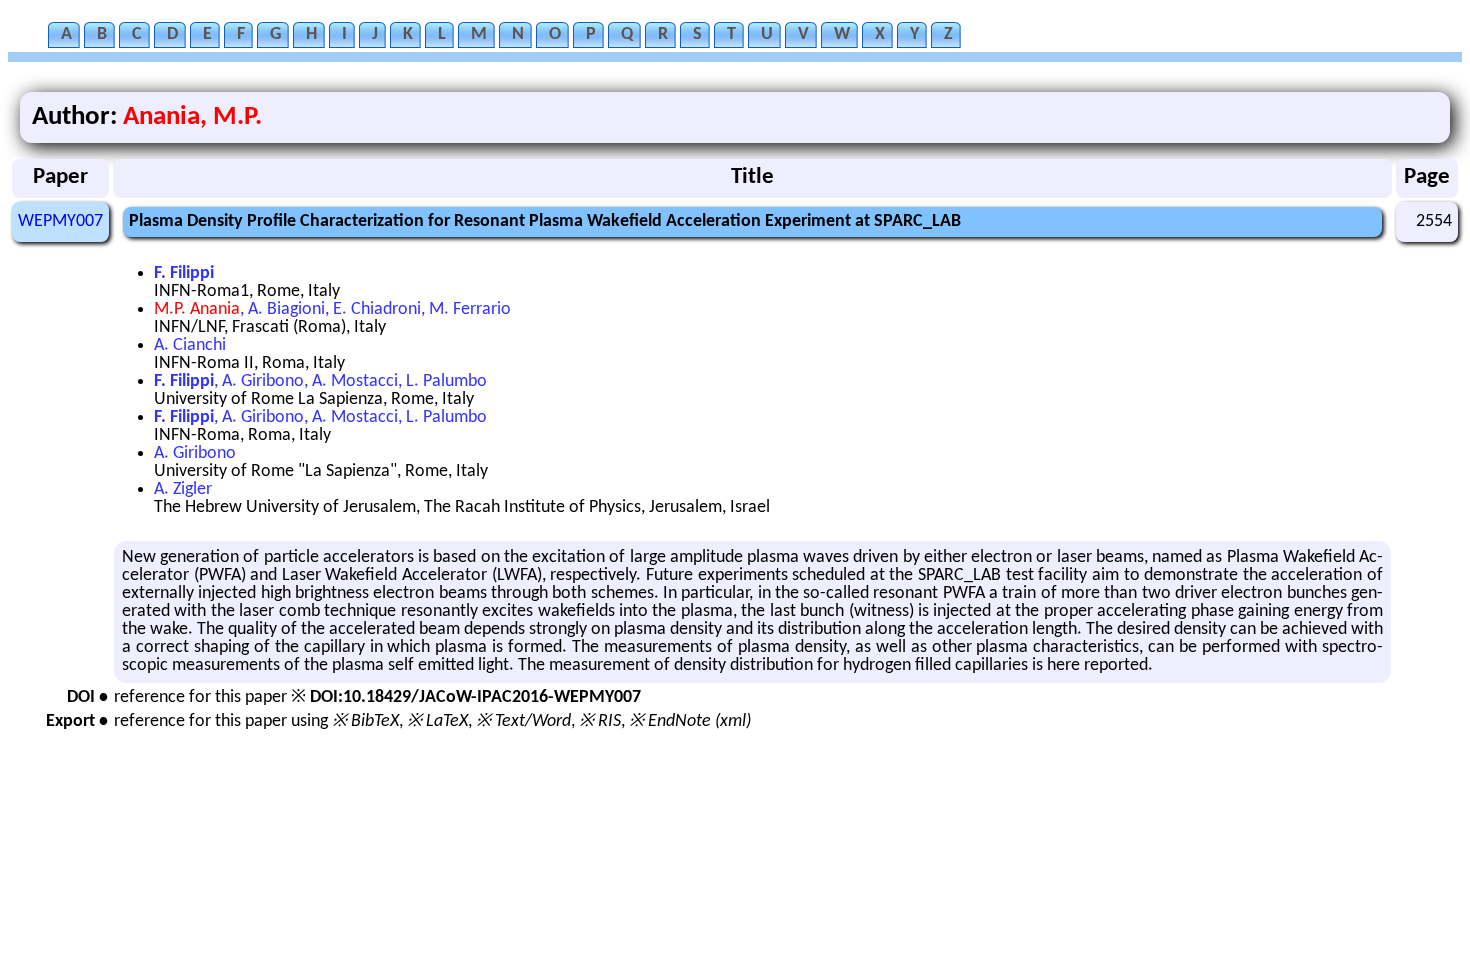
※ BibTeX (365, 721)
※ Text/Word (523, 721)
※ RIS (600, 721)
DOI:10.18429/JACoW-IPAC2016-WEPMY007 (475, 697)
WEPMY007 (60, 221)
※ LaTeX (437, 721)
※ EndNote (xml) (690, 721)
